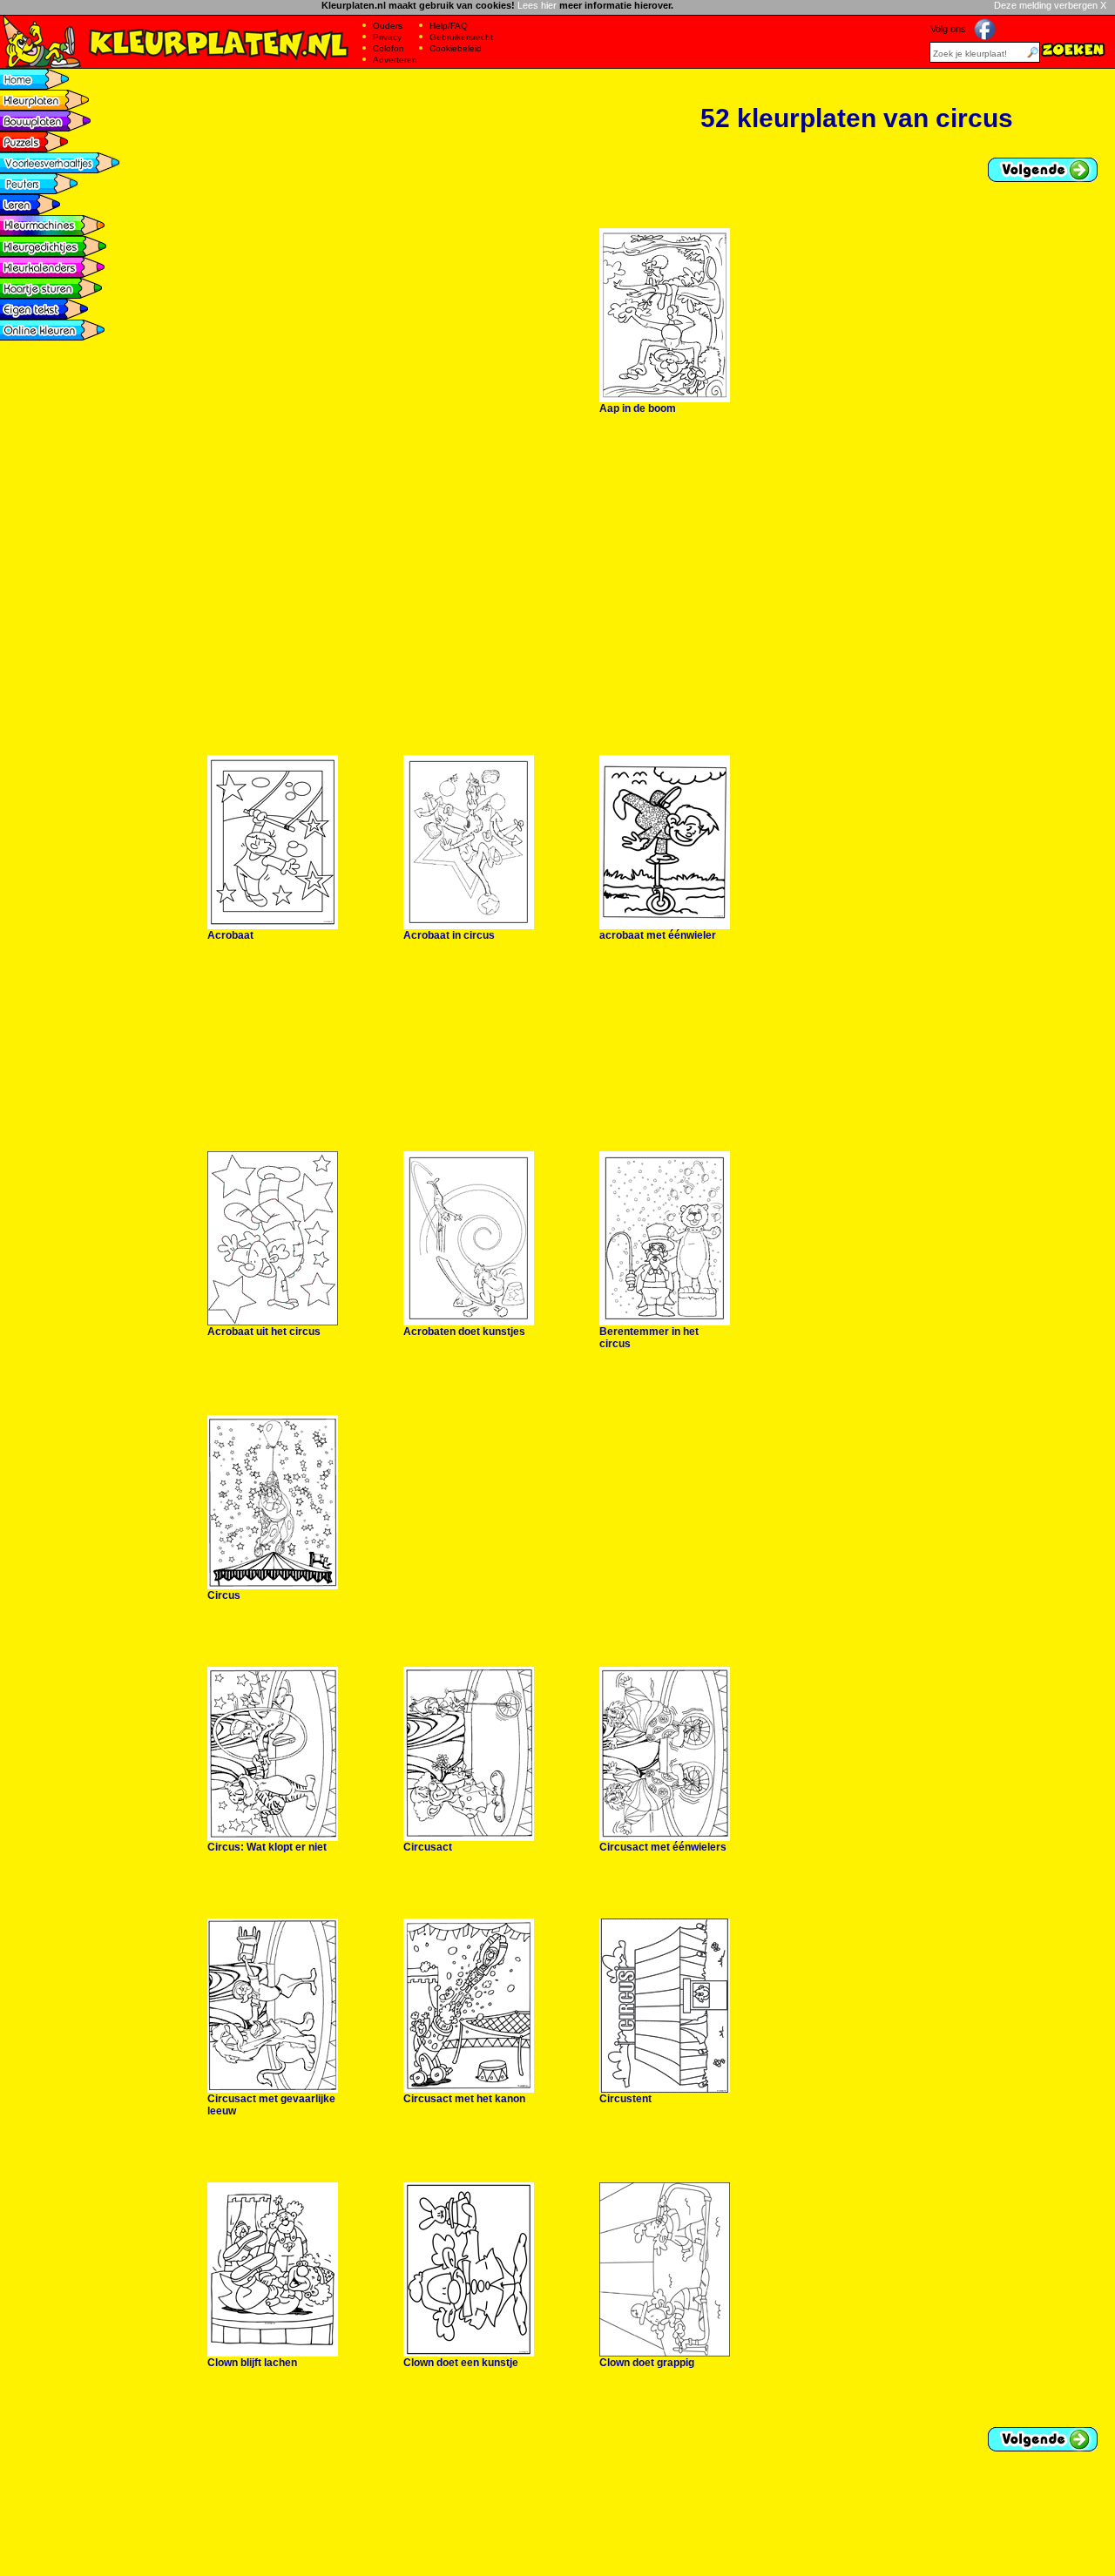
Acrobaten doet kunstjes (464, 1332)
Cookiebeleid (456, 48)
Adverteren (395, 60)
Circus (224, 1595)
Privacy (387, 37)
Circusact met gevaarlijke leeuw (271, 2105)
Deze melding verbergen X (1050, 5)
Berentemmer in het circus (649, 1338)
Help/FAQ (449, 26)
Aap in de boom (638, 408)
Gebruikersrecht (461, 37)
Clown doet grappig (647, 2363)
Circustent (625, 2099)
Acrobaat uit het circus (264, 1332)
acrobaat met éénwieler (658, 935)
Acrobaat (230, 935)
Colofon (389, 48)
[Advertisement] (481, 75)
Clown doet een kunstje (461, 2363)
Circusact (428, 1847)
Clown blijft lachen (252, 2363)
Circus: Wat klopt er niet (267, 1847)
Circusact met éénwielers (663, 1847)
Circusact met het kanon (464, 2099)
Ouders (388, 26)
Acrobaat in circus (449, 935)
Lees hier (537, 5)
